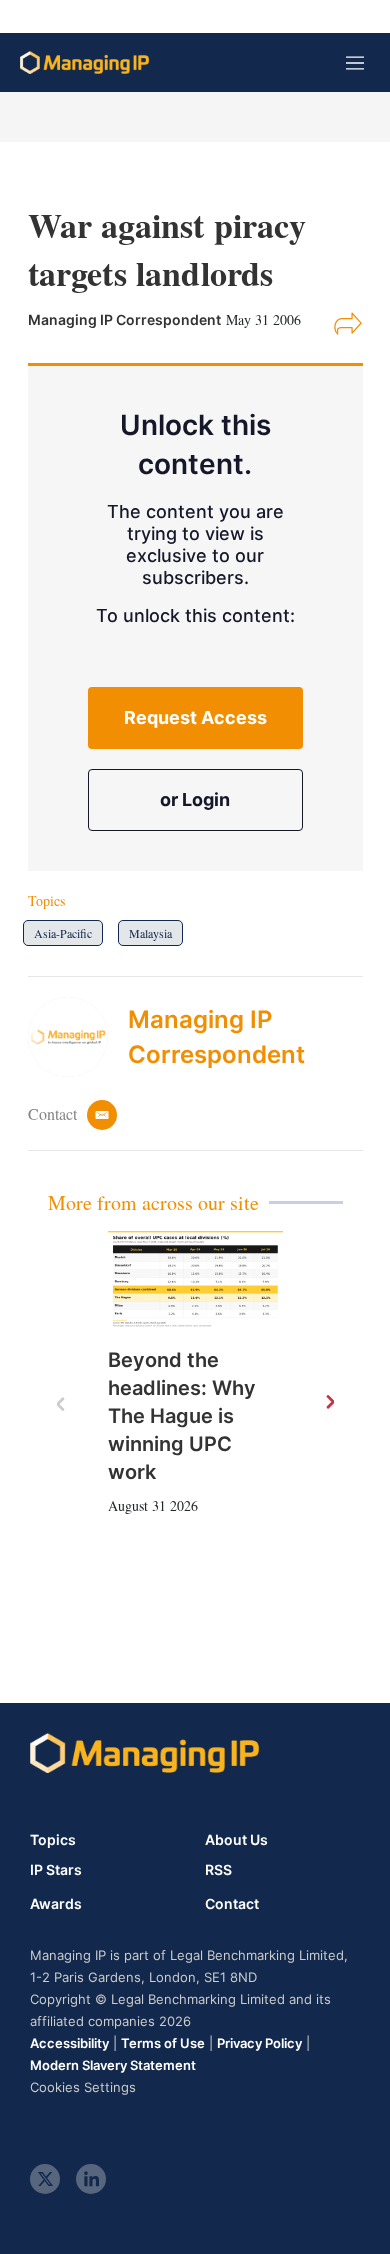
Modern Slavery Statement (113, 2065)
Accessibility (69, 2043)
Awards (56, 1904)
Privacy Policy (259, 2043)
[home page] (84, 62)
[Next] (329, 1403)
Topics (53, 1839)
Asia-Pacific (63, 933)
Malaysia (150, 933)
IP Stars (56, 1870)
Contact (232, 1904)
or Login (195, 799)
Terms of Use (163, 2043)
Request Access (195, 717)
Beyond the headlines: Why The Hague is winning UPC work (182, 1416)
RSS (218, 1870)
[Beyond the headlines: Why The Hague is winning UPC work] (195, 1280)
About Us (236, 1839)
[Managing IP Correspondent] (78, 1037)
